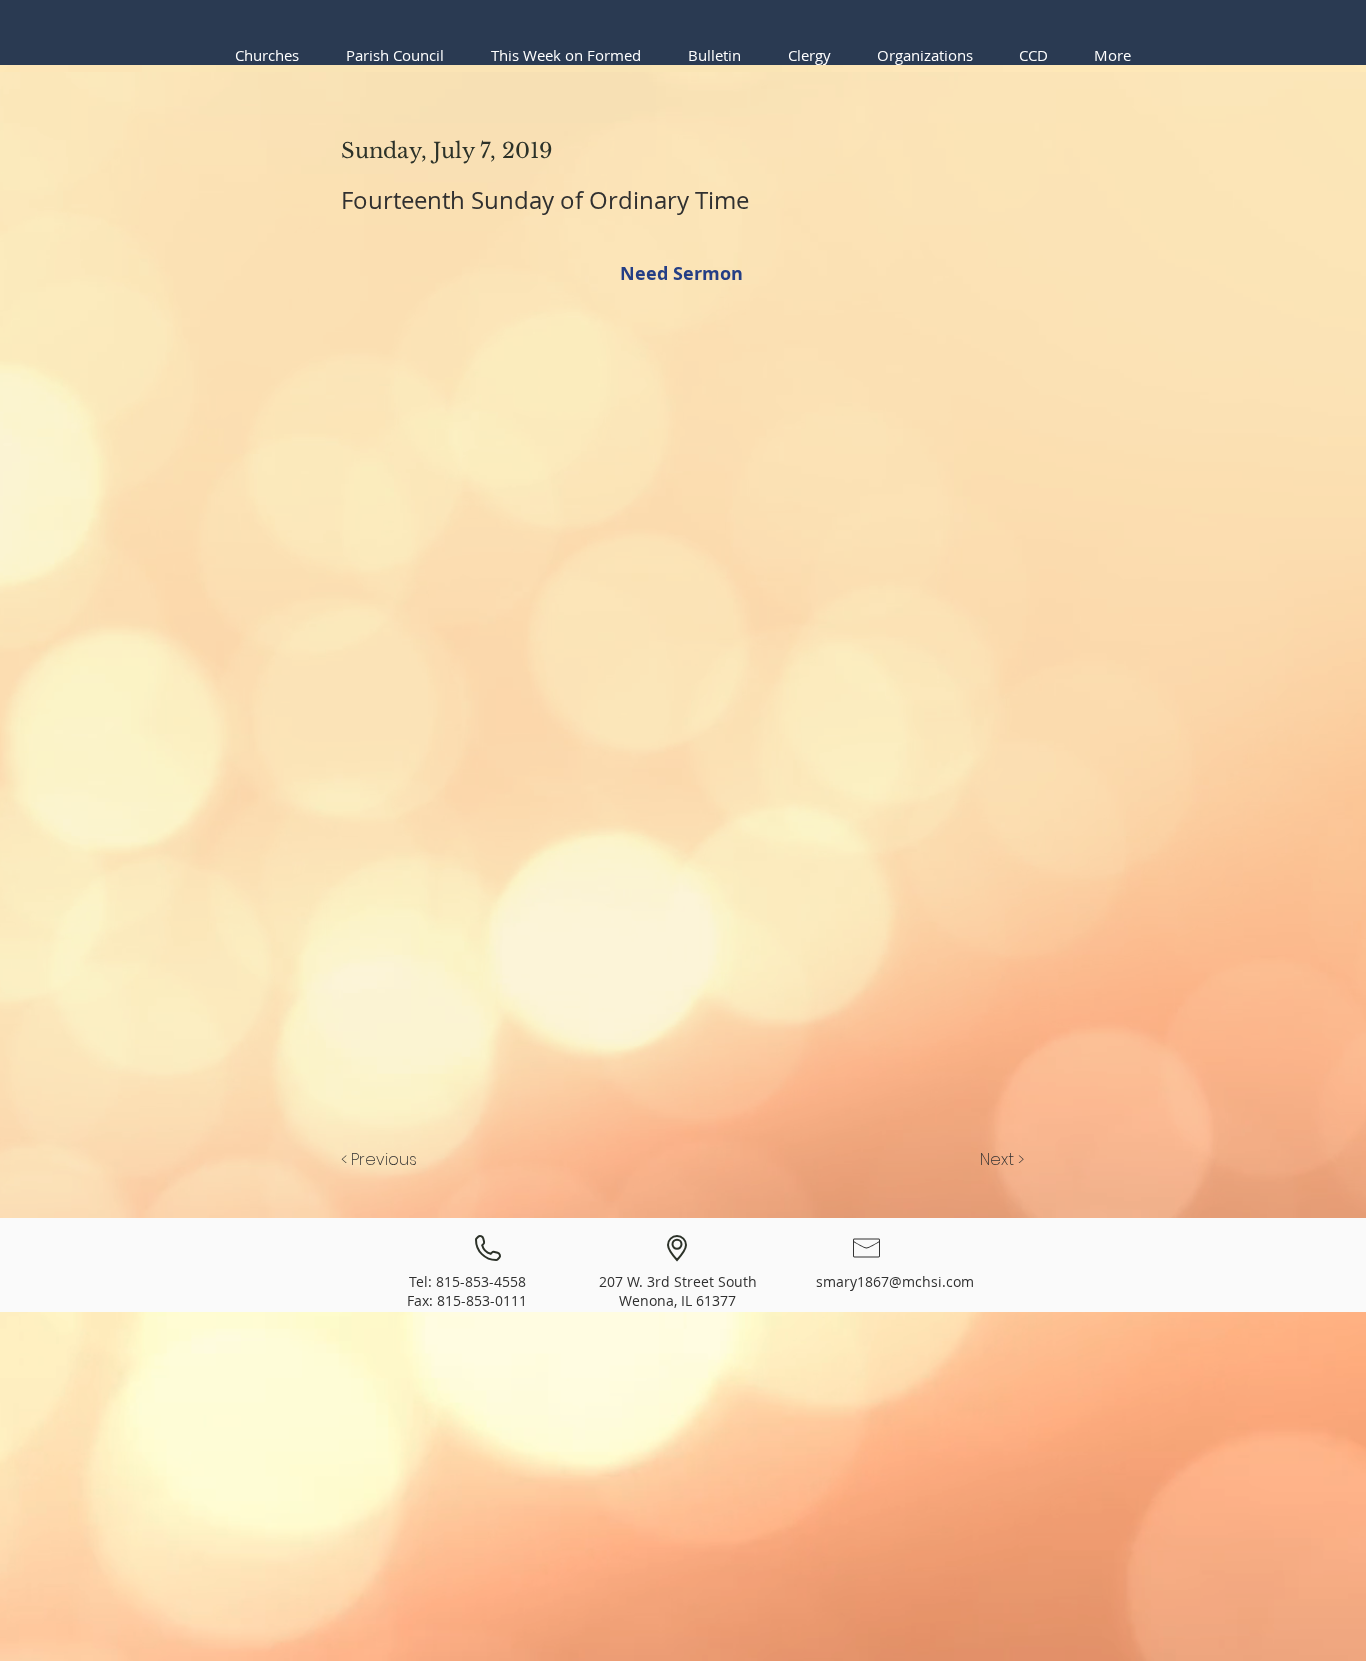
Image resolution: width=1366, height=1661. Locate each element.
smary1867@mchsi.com (895, 1281)
